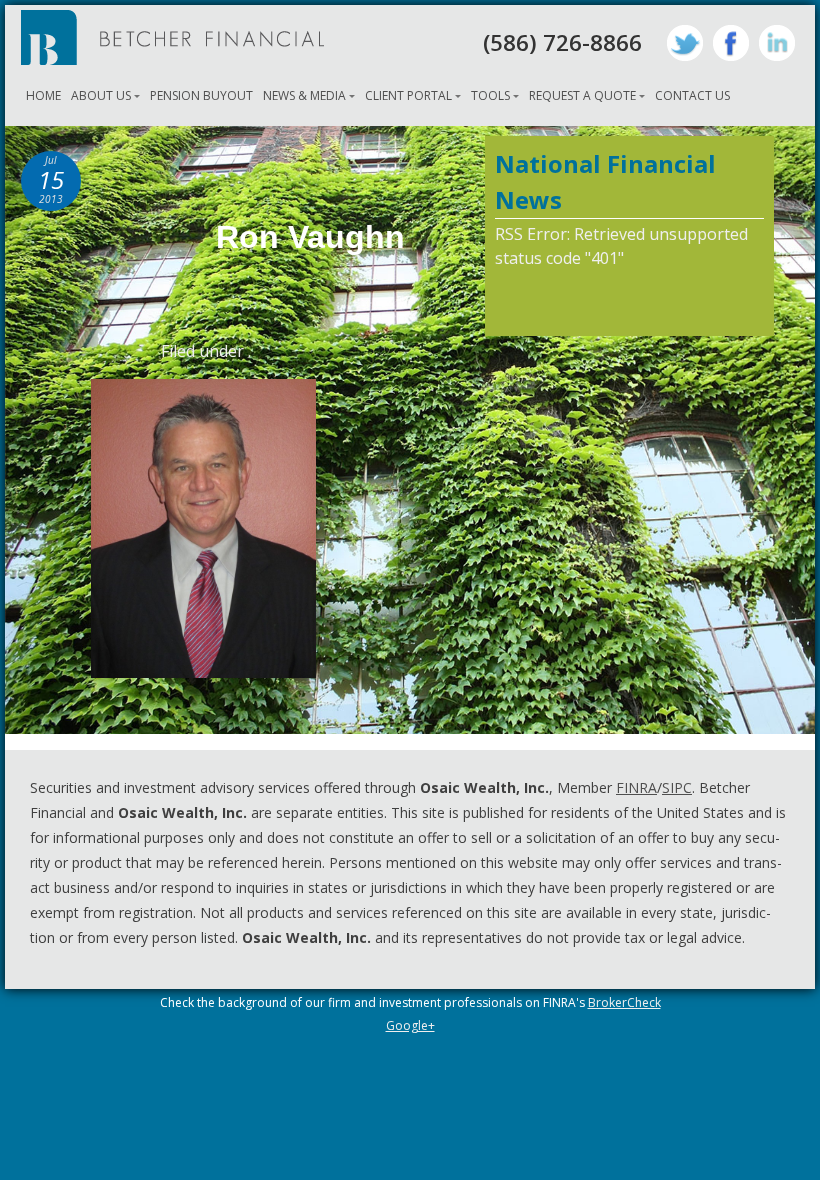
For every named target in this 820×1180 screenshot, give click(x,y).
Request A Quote (582, 95)
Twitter (685, 43)
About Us (101, 95)
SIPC (677, 787)
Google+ (410, 1025)
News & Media (304, 95)
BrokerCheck (624, 1002)
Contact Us (692, 95)
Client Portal (408, 95)
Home (43, 95)
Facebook (731, 43)
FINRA (636, 787)
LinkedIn (777, 43)
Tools (490, 95)
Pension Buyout (201, 95)
